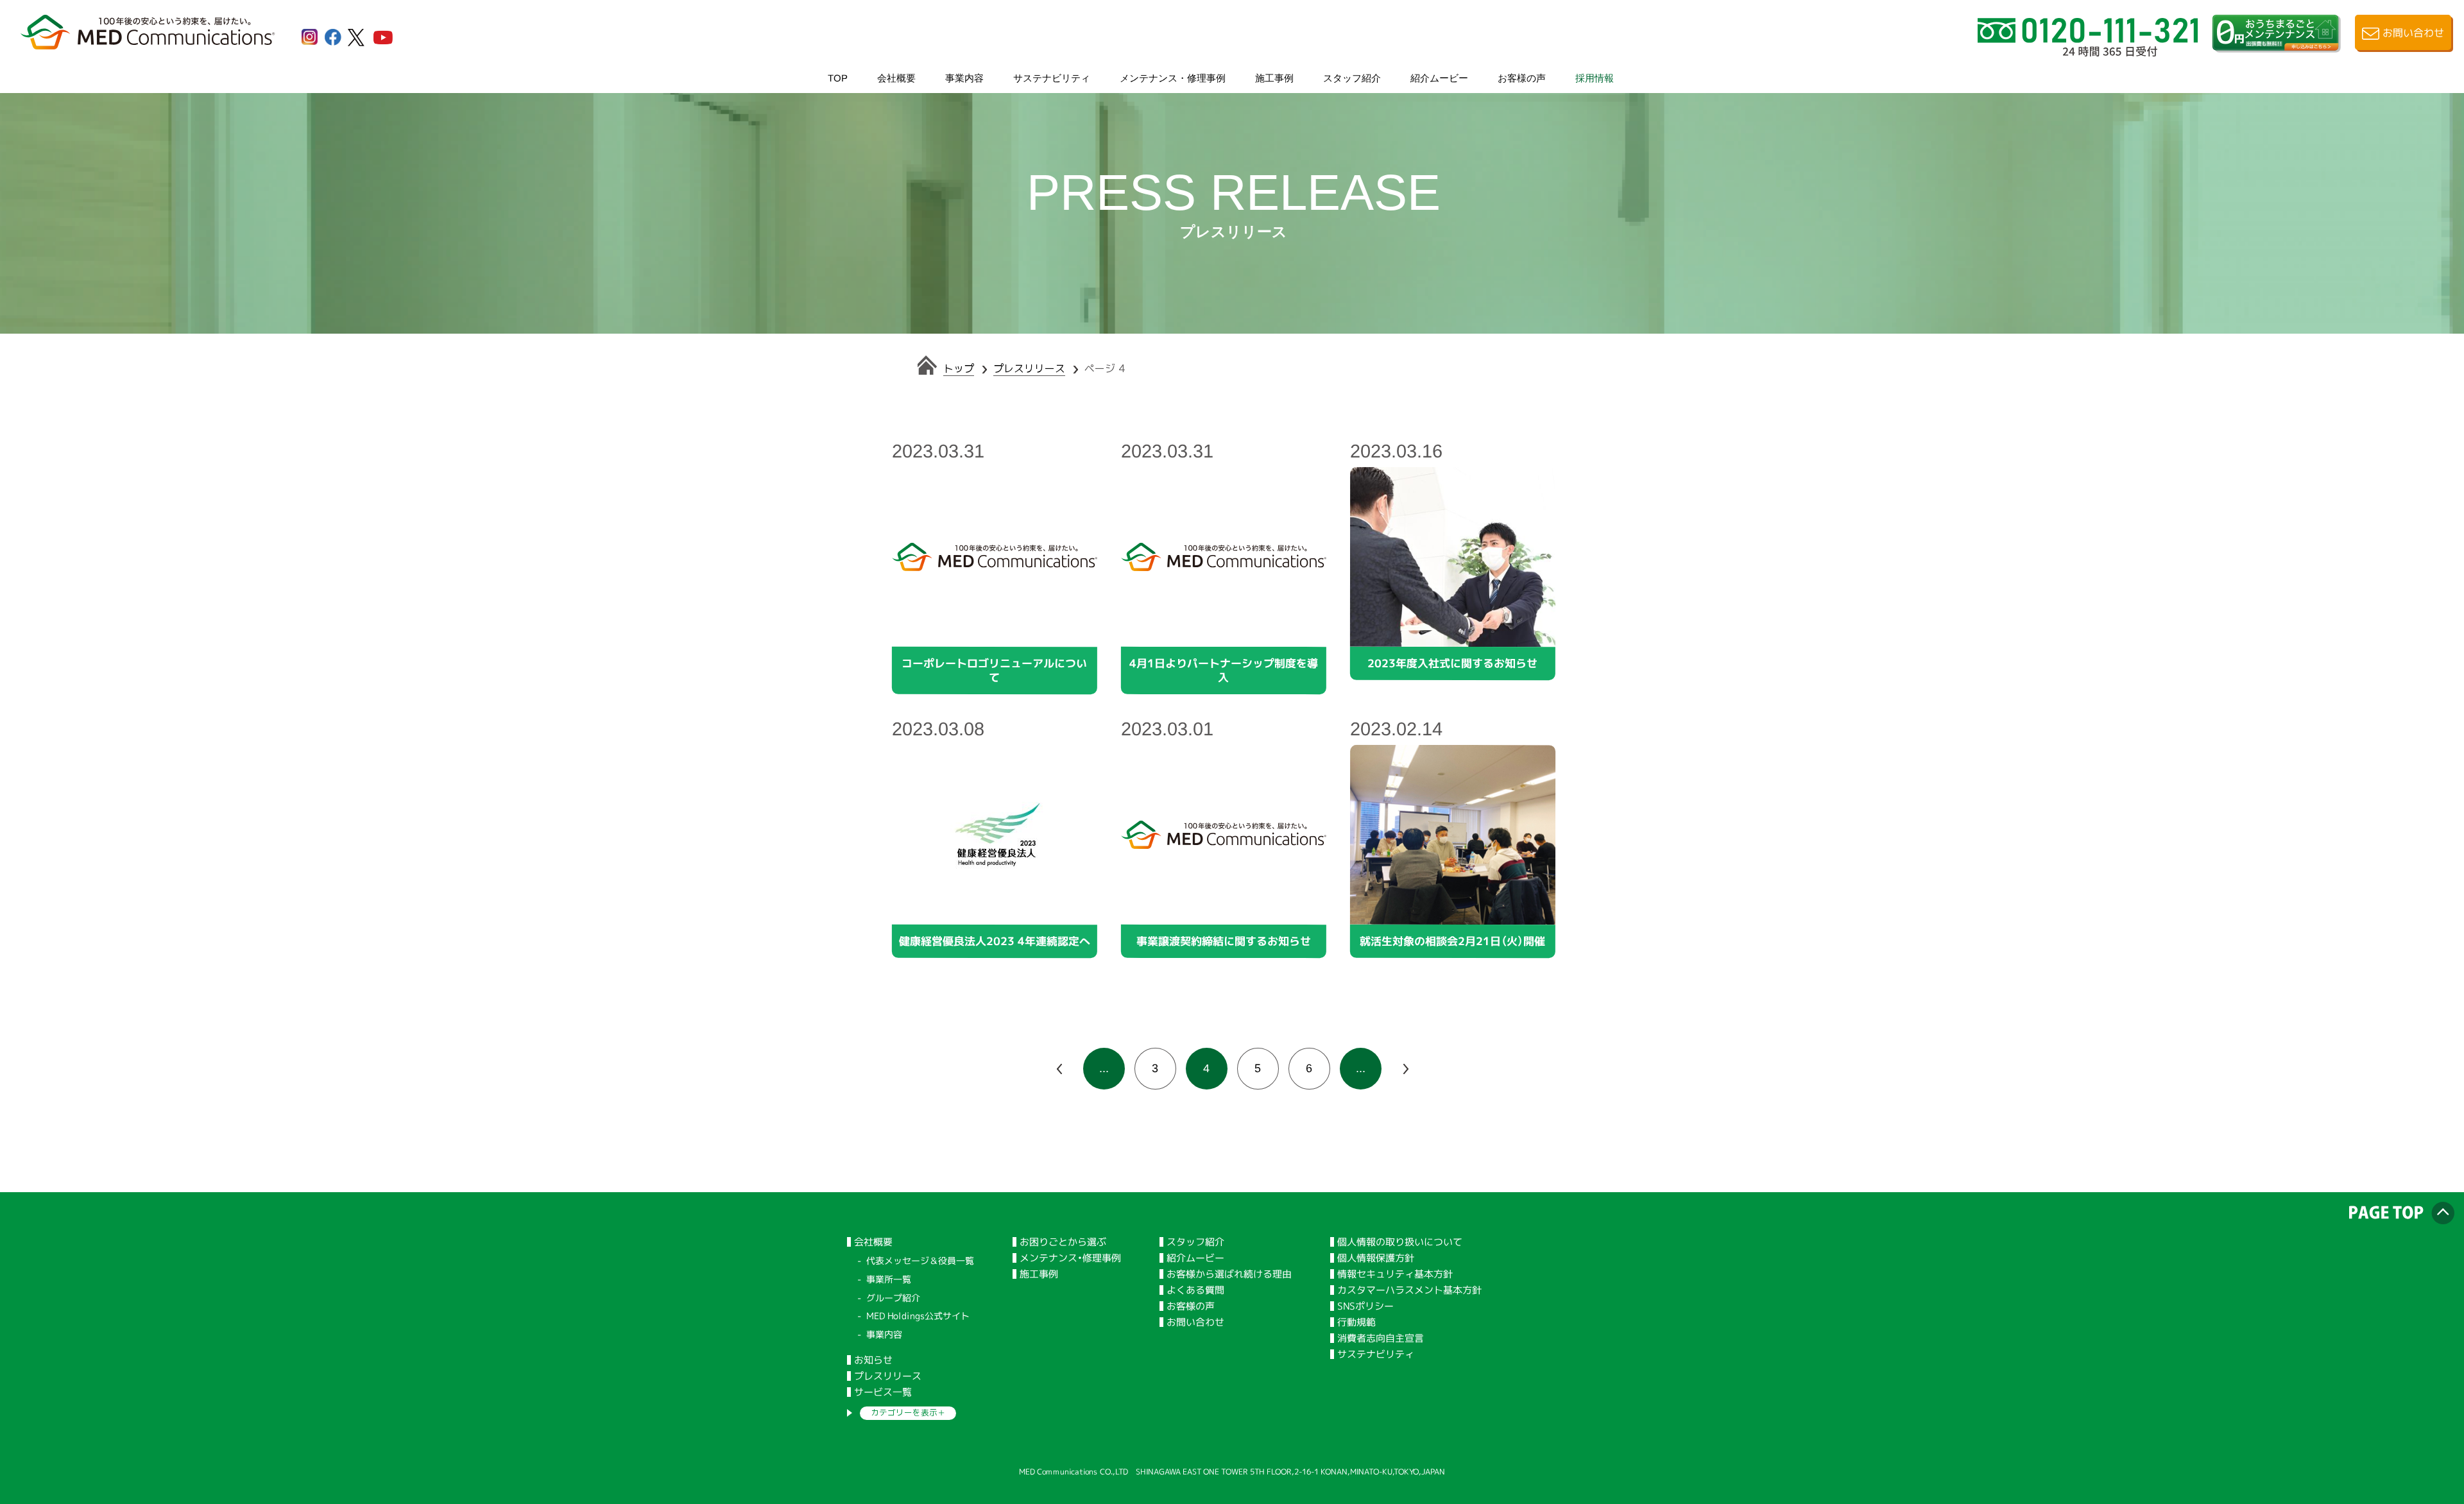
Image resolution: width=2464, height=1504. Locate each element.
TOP (838, 77)
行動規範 (1356, 1322)
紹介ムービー (1439, 77)
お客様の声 (1522, 77)
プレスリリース (1029, 368)
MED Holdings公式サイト (918, 1316)
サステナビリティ (1052, 77)
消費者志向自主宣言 (1381, 1338)
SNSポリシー (1365, 1306)
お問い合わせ (1195, 1322)
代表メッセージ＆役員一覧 (920, 1260)
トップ (959, 368)
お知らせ (873, 1360)
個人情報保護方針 (1376, 1258)
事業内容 (964, 77)
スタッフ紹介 (1352, 77)
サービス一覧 (883, 1392)
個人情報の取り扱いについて (1400, 1242)
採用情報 (1595, 77)
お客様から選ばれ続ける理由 (1229, 1274)
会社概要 (896, 77)
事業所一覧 (889, 1279)
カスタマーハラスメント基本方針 (1409, 1290)
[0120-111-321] (2088, 51)
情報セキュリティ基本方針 (1395, 1274)
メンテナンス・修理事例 (1173, 77)
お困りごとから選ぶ (1063, 1242)
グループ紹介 (893, 1298)
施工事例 (1274, 77)
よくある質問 (1195, 1290)
